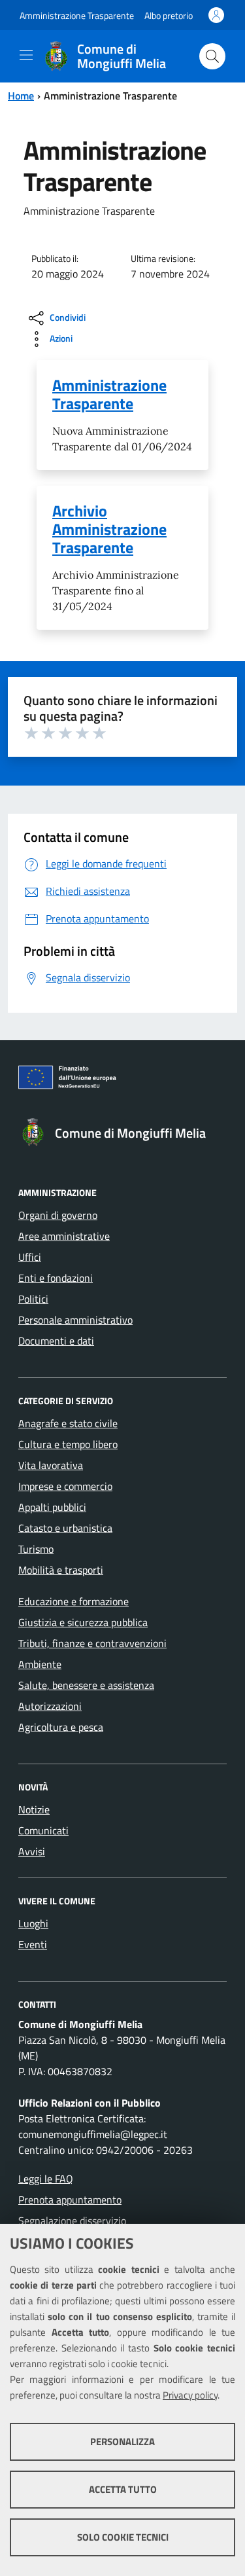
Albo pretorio (169, 15)
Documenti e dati (56, 1341)
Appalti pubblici (52, 1507)
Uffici (30, 1257)
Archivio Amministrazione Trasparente (109, 529)
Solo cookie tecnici (123, 2537)
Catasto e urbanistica (65, 1528)
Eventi (33, 1944)
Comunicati (43, 1830)
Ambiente (40, 1664)
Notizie (34, 1809)
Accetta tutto (123, 2489)
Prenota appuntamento (70, 2200)
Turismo (36, 1549)
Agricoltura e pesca (61, 1727)
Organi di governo (58, 1215)
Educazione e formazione (73, 1601)
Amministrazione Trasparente (77, 15)
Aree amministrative (64, 1236)
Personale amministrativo (75, 1320)
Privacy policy (190, 2395)
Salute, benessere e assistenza (86, 1685)
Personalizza (122, 2441)
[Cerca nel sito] (212, 56)
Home (21, 96)
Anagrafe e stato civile (68, 1423)
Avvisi (32, 1851)
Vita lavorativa (51, 1465)
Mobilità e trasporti (61, 1570)
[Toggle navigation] (26, 55)
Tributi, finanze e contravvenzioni (92, 1643)
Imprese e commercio (65, 1486)
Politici (33, 1299)
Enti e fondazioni (56, 1278)
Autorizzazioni (50, 1706)
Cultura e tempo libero (68, 1444)
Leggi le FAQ (46, 2179)
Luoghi (33, 1923)
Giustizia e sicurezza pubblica (83, 1622)
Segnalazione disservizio (72, 2221)
